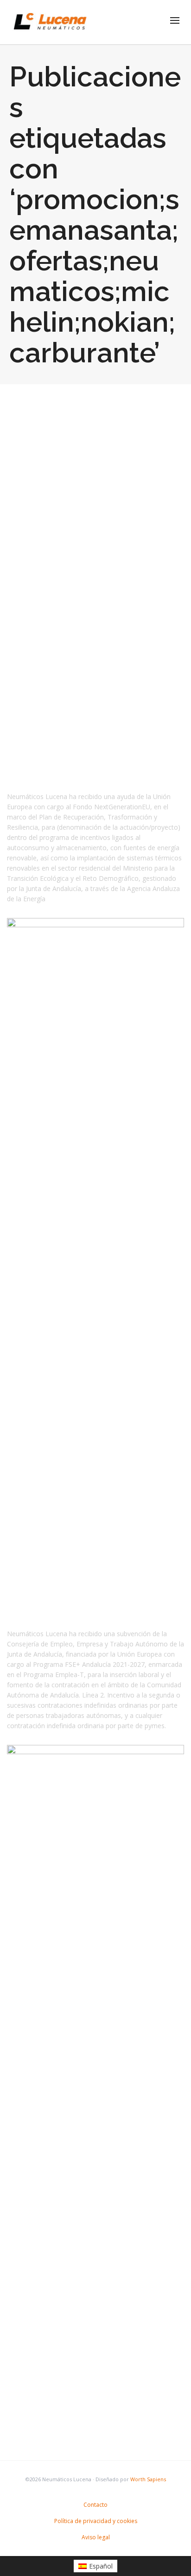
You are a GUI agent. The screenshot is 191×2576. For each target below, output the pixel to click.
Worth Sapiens (148, 2479)
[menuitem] (96, 2566)
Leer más (36, 683)
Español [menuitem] (101, 2566)
